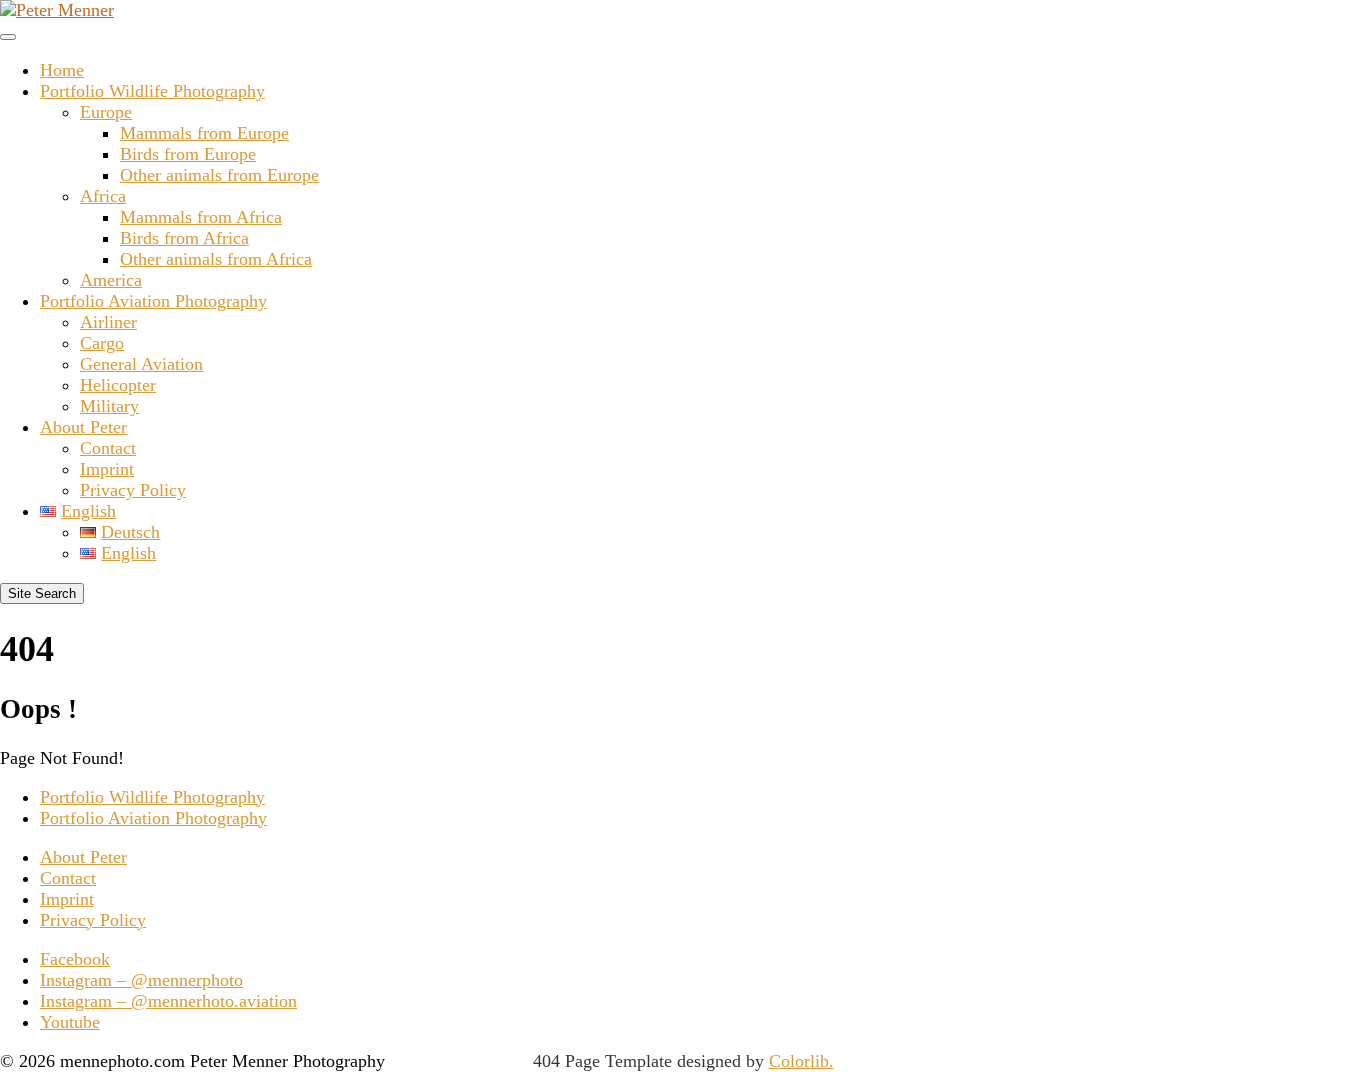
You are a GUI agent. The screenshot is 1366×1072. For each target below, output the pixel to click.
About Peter (83, 427)
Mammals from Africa (201, 217)
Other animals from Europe (219, 175)
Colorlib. (801, 1061)
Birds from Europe (188, 154)
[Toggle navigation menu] (8, 37)
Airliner (108, 322)
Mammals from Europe (204, 133)
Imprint (107, 469)
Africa (103, 196)
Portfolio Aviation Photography (153, 301)
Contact (108, 448)
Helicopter (118, 385)
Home (62, 70)
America (111, 280)
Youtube (70, 1022)
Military (109, 406)
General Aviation (141, 364)
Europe (106, 112)
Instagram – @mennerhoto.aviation (168, 1001)
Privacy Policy (133, 490)
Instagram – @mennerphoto (141, 980)
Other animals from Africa (216, 259)
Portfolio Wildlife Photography (152, 91)
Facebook (75, 959)
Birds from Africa (184, 238)
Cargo (102, 343)
